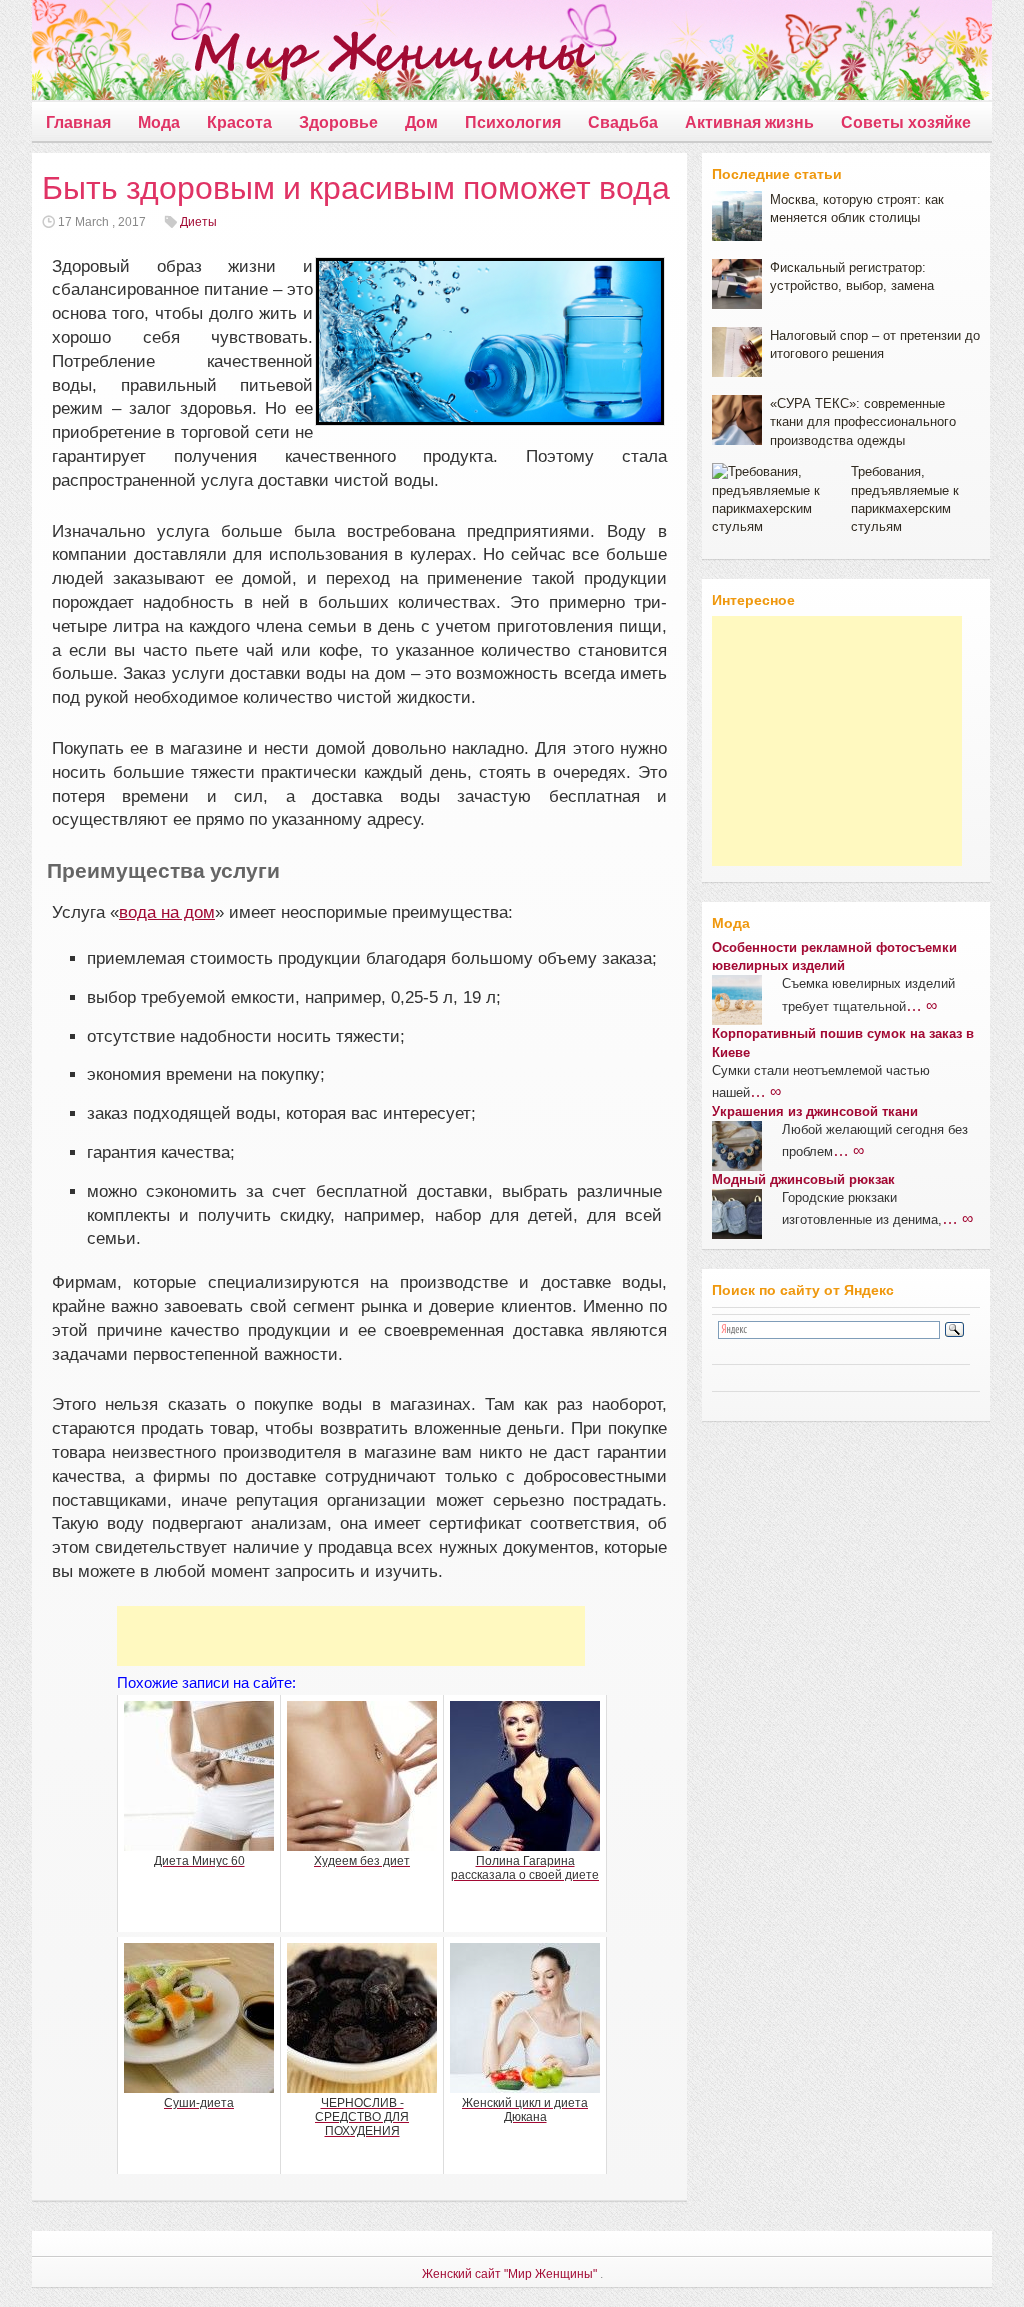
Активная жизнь (749, 122)
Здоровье (338, 122)
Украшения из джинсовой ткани (815, 1111)
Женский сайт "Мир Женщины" (509, 2274)
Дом (421, 122)
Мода (159, 122)
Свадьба (623, 122)
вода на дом (167, 912)
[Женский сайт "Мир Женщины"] (313, 54)
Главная (78, 122)
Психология (513, 122)
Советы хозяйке (906, 122)
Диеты (198, 222)
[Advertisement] (351, 1636)
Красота (239, 122)
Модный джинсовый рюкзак (803, 1179)
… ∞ (921, 1005)
